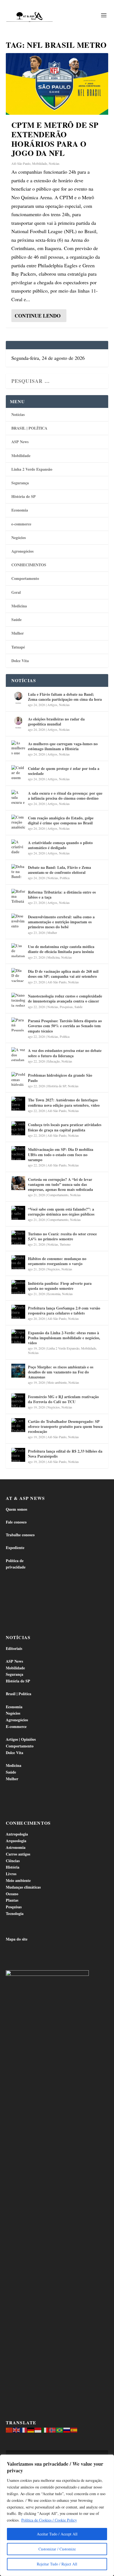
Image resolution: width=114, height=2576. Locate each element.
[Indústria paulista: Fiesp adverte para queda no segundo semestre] (18, 1287)
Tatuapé (18, 647)
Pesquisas (66, 1007)
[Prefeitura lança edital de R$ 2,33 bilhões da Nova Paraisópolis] (18, 1455)
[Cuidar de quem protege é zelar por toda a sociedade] (18, 772)
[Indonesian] (38, 2429)
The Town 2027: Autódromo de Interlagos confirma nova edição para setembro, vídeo (64, 1102)
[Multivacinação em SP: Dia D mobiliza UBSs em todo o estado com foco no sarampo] (18, 1153)
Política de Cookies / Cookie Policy (49, 2520)
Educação (54, 1061)
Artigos (52, 705)
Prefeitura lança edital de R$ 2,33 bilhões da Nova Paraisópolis (65, 1454)
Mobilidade (40, 163)
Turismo (65, 1244)
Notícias (54, 163)
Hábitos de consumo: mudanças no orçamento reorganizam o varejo (57, 1261)
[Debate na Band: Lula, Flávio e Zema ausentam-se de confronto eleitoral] (18, 871)
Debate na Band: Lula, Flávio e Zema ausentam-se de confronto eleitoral (59, 870)
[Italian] (45, 2429)
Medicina (19, 606)
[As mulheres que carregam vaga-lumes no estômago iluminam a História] (18, 747)
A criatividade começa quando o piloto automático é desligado (60, 845)
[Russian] (67, 2429)
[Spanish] (74, 2429)
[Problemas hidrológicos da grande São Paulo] (18, 1079)
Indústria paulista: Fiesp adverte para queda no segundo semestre (60, 1286)
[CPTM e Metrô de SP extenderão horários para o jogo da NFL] (57, 84)
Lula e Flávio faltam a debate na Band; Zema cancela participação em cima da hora (65, 697)
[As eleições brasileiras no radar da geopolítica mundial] (18, 723)
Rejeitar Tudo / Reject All (57, 2564)
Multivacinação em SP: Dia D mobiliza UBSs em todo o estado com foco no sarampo (61, 1154)
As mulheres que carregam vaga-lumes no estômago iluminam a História (63, 746)
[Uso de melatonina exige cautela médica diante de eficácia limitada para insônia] (18, 950)
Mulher (18, 633)
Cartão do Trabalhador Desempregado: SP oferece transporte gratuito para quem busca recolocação (65, 1426)
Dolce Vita (20, 661)
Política (65, 878)
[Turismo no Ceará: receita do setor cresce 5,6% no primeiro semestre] (18, 1238)
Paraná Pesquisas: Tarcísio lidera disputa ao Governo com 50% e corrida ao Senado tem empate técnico (65, 1026)
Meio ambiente (57, 1382)
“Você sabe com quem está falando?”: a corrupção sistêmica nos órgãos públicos (61, 1212)
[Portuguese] (60, 2429)
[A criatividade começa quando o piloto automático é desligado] (18, 846)
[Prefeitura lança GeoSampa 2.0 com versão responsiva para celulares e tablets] (18, 1312)
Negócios (19, 538)
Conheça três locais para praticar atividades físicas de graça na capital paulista (65, 1127)
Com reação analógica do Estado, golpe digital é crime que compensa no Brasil (61, 820)
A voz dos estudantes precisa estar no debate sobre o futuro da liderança (65, 1053)
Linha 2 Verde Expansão (32, 469)
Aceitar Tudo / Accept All (57, 2534)
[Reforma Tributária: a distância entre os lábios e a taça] (18, 896)
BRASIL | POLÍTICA (29, 428)
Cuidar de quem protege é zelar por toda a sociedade (64, 771)
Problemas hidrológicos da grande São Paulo (60, 1078)
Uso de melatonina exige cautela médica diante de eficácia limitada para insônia (61, 949)
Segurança (20, 483)
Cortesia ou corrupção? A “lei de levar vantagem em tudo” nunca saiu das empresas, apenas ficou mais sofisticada (60, 1184)
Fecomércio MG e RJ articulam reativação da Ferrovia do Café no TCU (63, 1399)
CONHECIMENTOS (29, 565)
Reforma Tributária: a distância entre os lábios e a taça (62, 895)
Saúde (16, 619)
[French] (24, 2429)
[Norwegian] (53, 2429)
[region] (57, 2515)
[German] (31, 2429)
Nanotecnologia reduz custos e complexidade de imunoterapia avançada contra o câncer (65, 998)
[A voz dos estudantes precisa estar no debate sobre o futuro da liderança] (18, 1054)
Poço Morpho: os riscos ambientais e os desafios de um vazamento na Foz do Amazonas (61, 1372)
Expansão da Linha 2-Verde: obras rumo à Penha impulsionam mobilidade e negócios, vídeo (64, 1338)
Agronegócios (22, 551)
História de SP (24, 496)
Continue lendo (38, 316)
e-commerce (21, 524)
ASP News (20, 442)
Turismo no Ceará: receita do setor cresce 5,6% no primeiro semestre (62, 1236)
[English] (17, 2429)
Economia (20, 510)
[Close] (108, 2459)
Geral (16, 592)
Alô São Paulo (21, 163)
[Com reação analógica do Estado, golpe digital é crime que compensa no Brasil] (18, 822)
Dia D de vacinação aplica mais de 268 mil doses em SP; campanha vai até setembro (63, 974)
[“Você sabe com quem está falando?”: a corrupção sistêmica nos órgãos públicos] (18, 1213)
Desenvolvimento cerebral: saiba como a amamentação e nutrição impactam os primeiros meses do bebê (61, 922)
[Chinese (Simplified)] (9, 2429)
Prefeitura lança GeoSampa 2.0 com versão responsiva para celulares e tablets (64, 1311)
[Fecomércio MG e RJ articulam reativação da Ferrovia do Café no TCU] (18, 1400)
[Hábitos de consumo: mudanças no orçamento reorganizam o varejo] (18, 1262)
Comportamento (25, 578)
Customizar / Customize (57, 2549)
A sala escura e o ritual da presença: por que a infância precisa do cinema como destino (65, 796)
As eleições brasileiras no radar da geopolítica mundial (56, 721)
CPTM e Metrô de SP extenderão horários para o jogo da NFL (55, 139)
